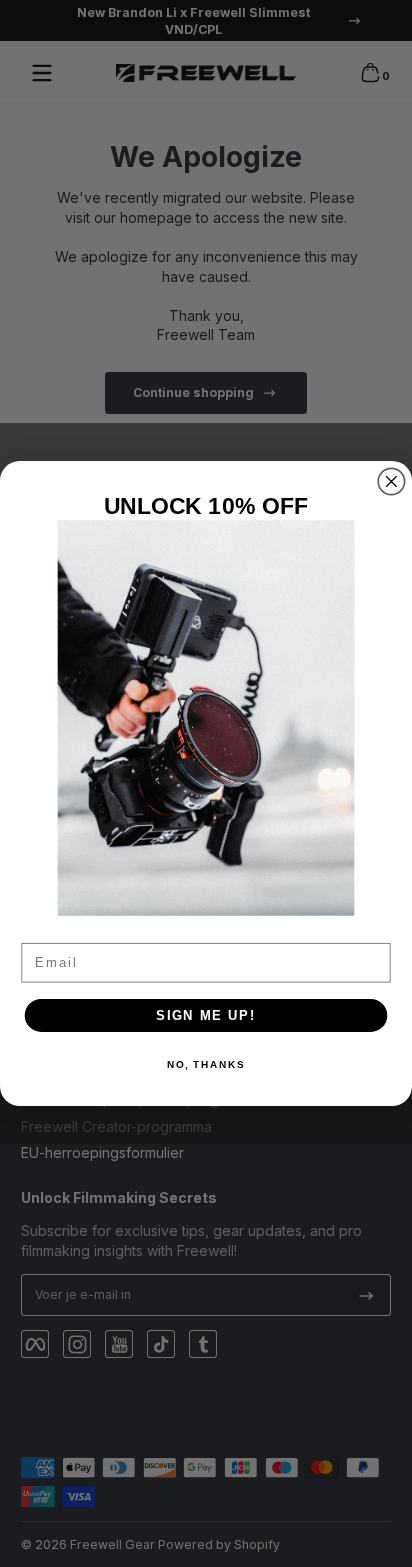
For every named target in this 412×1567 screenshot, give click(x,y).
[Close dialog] (391, 481)
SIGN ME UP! (206, 1015)
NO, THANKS (206, 1065)
